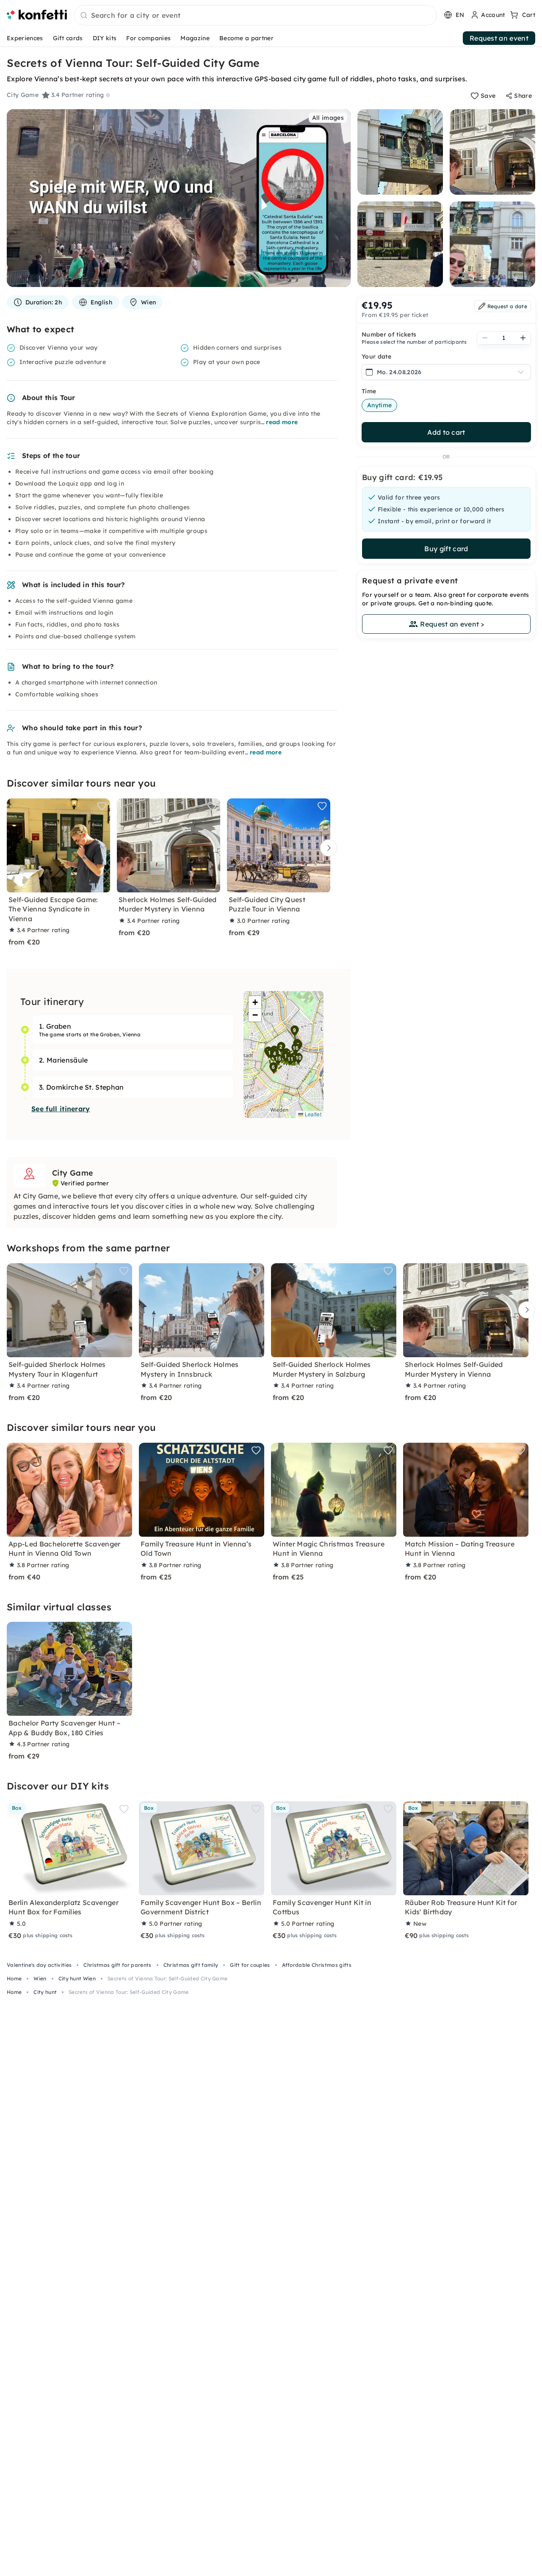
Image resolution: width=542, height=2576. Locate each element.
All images (328, 118)
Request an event (499, 38)
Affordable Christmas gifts (317, 1965)
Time (369, 391)
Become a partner (246, 38)
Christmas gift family (191, 1965)
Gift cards (68, 38)
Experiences (25, 38)
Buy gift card (446, 549)
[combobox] (255, 16)
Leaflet (312, 1114)
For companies (148, 38)
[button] (286, 1057)
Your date (376, 356)
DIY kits (105, 38)
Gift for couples (250, 1965)
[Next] (326, 848)
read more (282, 422)
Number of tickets (389, 334)
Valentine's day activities (39, 1965)
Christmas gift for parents (117, 1965)
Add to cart (446, 432)
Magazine (195, 38)
